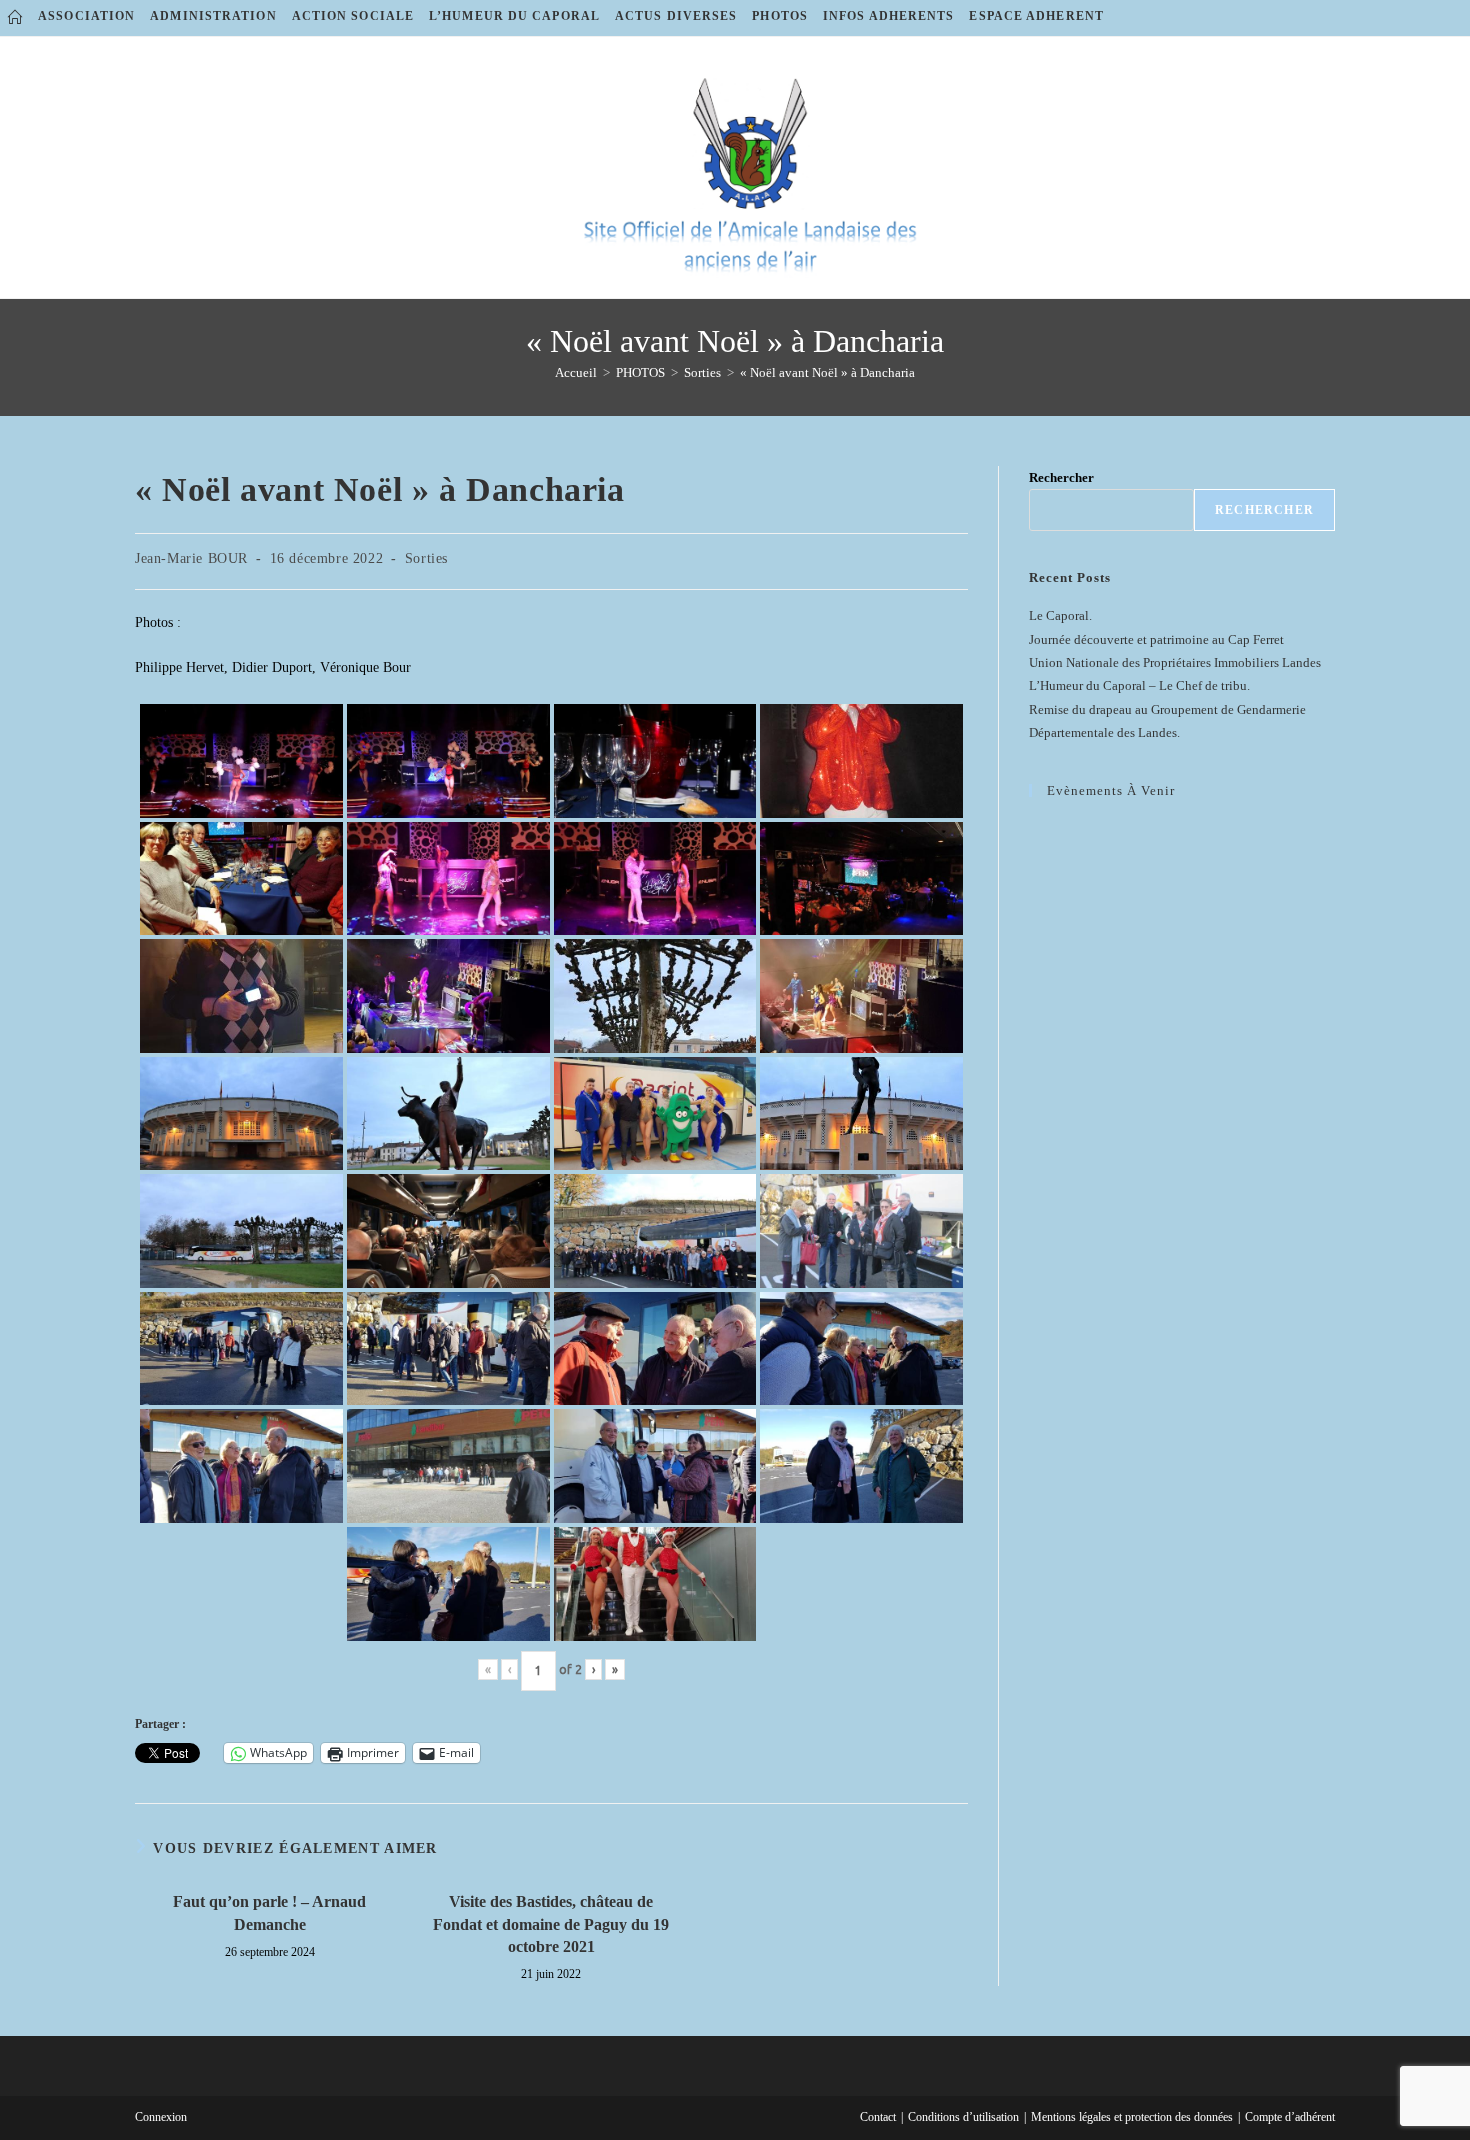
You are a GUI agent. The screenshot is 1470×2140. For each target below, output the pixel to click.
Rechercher (1061, 477)
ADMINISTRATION (213, 16)
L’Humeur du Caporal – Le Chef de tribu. (1139, 685)
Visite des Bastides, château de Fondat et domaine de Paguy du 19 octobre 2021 (551, 1924)
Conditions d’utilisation (963, 2117)
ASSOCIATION (86, 16)
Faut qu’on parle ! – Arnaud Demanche (269, 1912)
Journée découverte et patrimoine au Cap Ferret (1156, 639)
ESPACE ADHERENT (1036, 16)
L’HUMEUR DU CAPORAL (514, 16)
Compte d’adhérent (1290, 2117)
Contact (878, 2117)
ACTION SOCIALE (353, 16)
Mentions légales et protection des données (1132, 2117)
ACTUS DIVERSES (676, 16)
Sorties (426, 558)
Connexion (161, 2117)
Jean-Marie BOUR (191, 558)
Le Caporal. (1060, 615)
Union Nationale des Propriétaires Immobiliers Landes (1175, 662)
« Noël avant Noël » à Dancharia (827, 372)
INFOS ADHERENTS (889, 16)
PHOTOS (780, 16)
